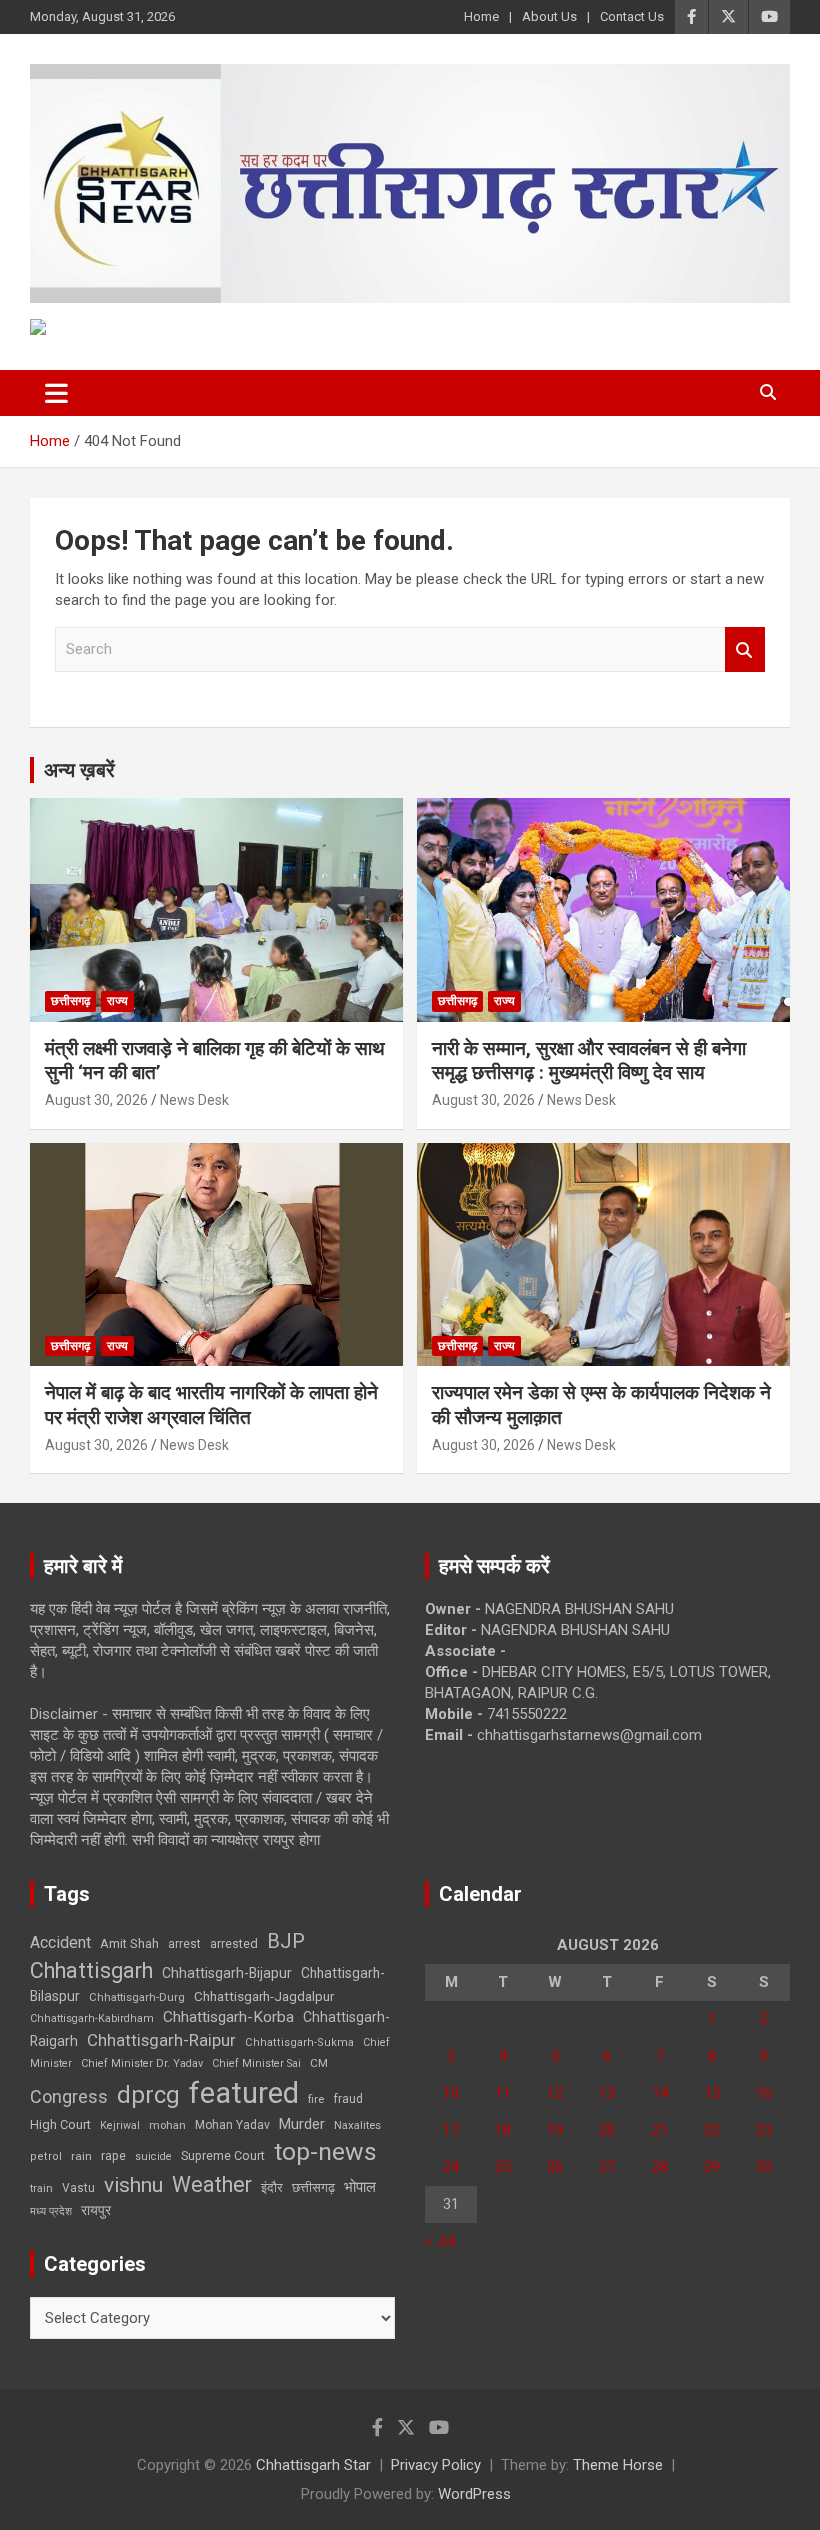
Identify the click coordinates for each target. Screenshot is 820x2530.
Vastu (78, 2188)
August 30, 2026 (96, 1100)
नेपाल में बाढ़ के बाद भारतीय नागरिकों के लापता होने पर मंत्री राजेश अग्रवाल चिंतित (211, 1405)
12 (555, 2093)
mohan (167, 2125)
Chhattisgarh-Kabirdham (92, 2018)
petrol (46, 2156)
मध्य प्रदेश (51, 2211)
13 (607, 2093)
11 (503, 2093)
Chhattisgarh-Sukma (299, 2042)
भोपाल (360, 2187)
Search (745, 649)
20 (607, 2130)
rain (81, 2156)
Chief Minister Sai (256, 2063)
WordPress (474, 2494)
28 (660, 2167)
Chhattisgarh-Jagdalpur (264, 1996)
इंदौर (272, 2187)
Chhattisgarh (91, 1970)
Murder (302, 2124)
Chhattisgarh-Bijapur (227, 1973)
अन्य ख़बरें (79, 770)
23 (764, 2130)
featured (244, 2093)
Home (481, 16)
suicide (153, 2156)
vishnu (133, 2185)
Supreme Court (223, 2155)
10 (451, 2093)
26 (555, 2167)
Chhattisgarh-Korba (228, 2017)
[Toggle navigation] (56, 393)
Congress (69, 2096)
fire (316, 2099)
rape (113, 2155)
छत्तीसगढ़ (313, 2187)
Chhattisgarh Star (313, 2465)
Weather (212, 2184)
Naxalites (357, 2125)
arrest (184, 1944)
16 (764, 2093)
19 (555, 2130)
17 (451, 2130)
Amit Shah (129, 1943)
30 (764, 2167)
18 (503, 2130)
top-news (325, 2151)
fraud (348, 2099)
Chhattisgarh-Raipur (161, 2040)
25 (503, 2167)
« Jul (440, 2241)
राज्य (117, 1001)
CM (319, 2063)
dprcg (148, 2095)
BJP (286, 1941)
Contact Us (632, 16)
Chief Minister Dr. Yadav (142, 2063)
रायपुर (96, 2210)
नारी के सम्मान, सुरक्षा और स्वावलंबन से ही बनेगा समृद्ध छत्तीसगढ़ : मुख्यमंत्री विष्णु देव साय (589, 1061)
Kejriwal (120, 2125)
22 (712, 2130)
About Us (549, 16)
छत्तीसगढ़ (70, 1001)
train (41, 2188)
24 (451, 2167)
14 (660, 2093)
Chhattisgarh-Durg (137, 1997)
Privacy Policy (436, 2465)
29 (712, 2167)
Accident (60, 1942)
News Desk (194, 1100)
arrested (234, 1943)
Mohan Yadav (232, 2125)
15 (712, 2093)
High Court (60, 2124)
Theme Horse (618, 2465)
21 (660, 2130)
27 (607, 2167)
